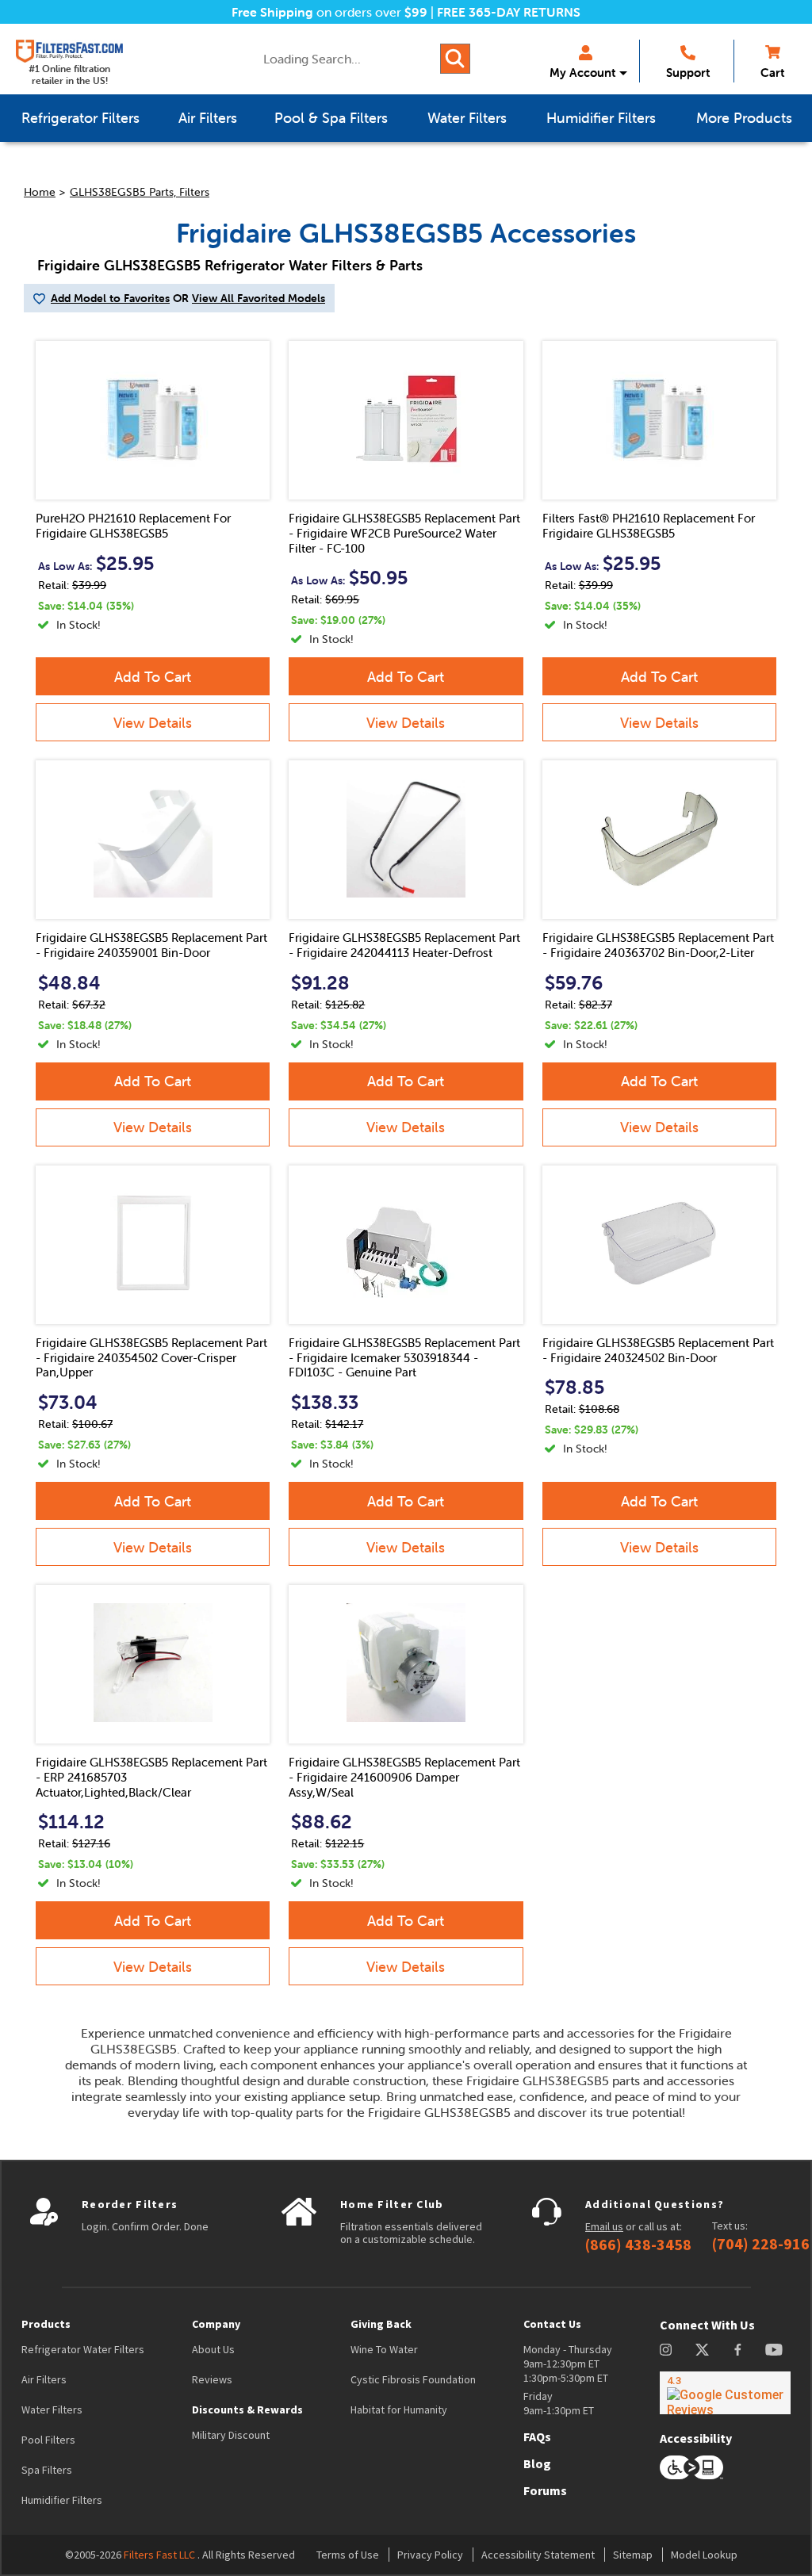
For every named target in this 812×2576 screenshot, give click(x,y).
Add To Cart (153, 677)
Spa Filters (47, 2470)
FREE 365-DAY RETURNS (509, 12)
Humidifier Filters (62, 2500)
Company (216, 2324)
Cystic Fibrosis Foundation (413, 2379)
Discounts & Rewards (247, 2409)
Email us (604, 2226)
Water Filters (52, 2409)
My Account (582, 73)
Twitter (703, 2350)
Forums (545, 2490)
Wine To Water (384, 2349)
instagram (666, 2350)
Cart (772, 73)
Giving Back (381, 2324)
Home (40, 192)
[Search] (455, 59)
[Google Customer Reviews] (725, 2393)
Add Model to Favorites (110, 298)
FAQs (537, 2436)
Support (688, 73)
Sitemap (633, 2555)
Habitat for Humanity (399, 2409)
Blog (537, 2463)
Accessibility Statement (538, 2555)
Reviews (212, 2379)
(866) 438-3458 (638, 2245)
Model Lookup (704, 2555)
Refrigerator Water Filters (83, 2349)
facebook (738, 2350)
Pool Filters (48, 2440)
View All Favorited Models (259, 298)
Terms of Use (348, 2555)
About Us (213, 2349)
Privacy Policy (430, 2555)
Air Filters (44, 2379)
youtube (774, 2350)
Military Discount (231, 2435)
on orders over (329, 12)
